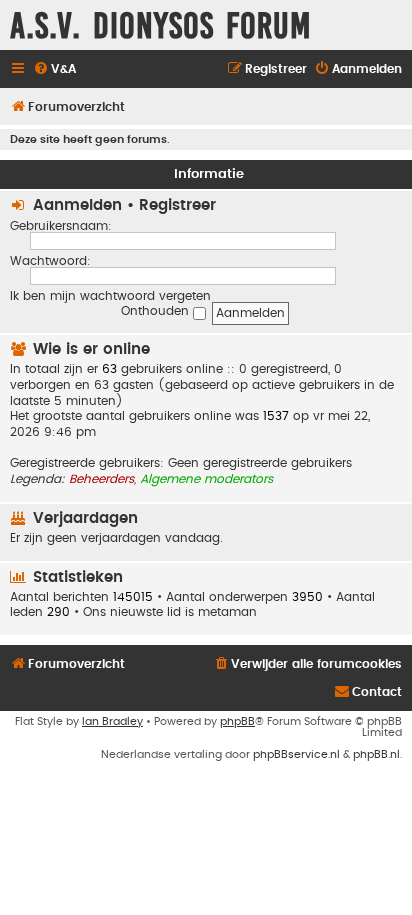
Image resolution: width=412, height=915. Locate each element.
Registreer (177, 205)
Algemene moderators (206, 479)
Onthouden (157, 311)
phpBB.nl (376, 754)
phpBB (237, 721)
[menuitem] (54, 69)
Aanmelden (77, 205)
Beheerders (101, 479)
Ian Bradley (112, 721)
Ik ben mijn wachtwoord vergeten (110, 296)
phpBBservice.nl (296, 754)
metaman (227, 612)
